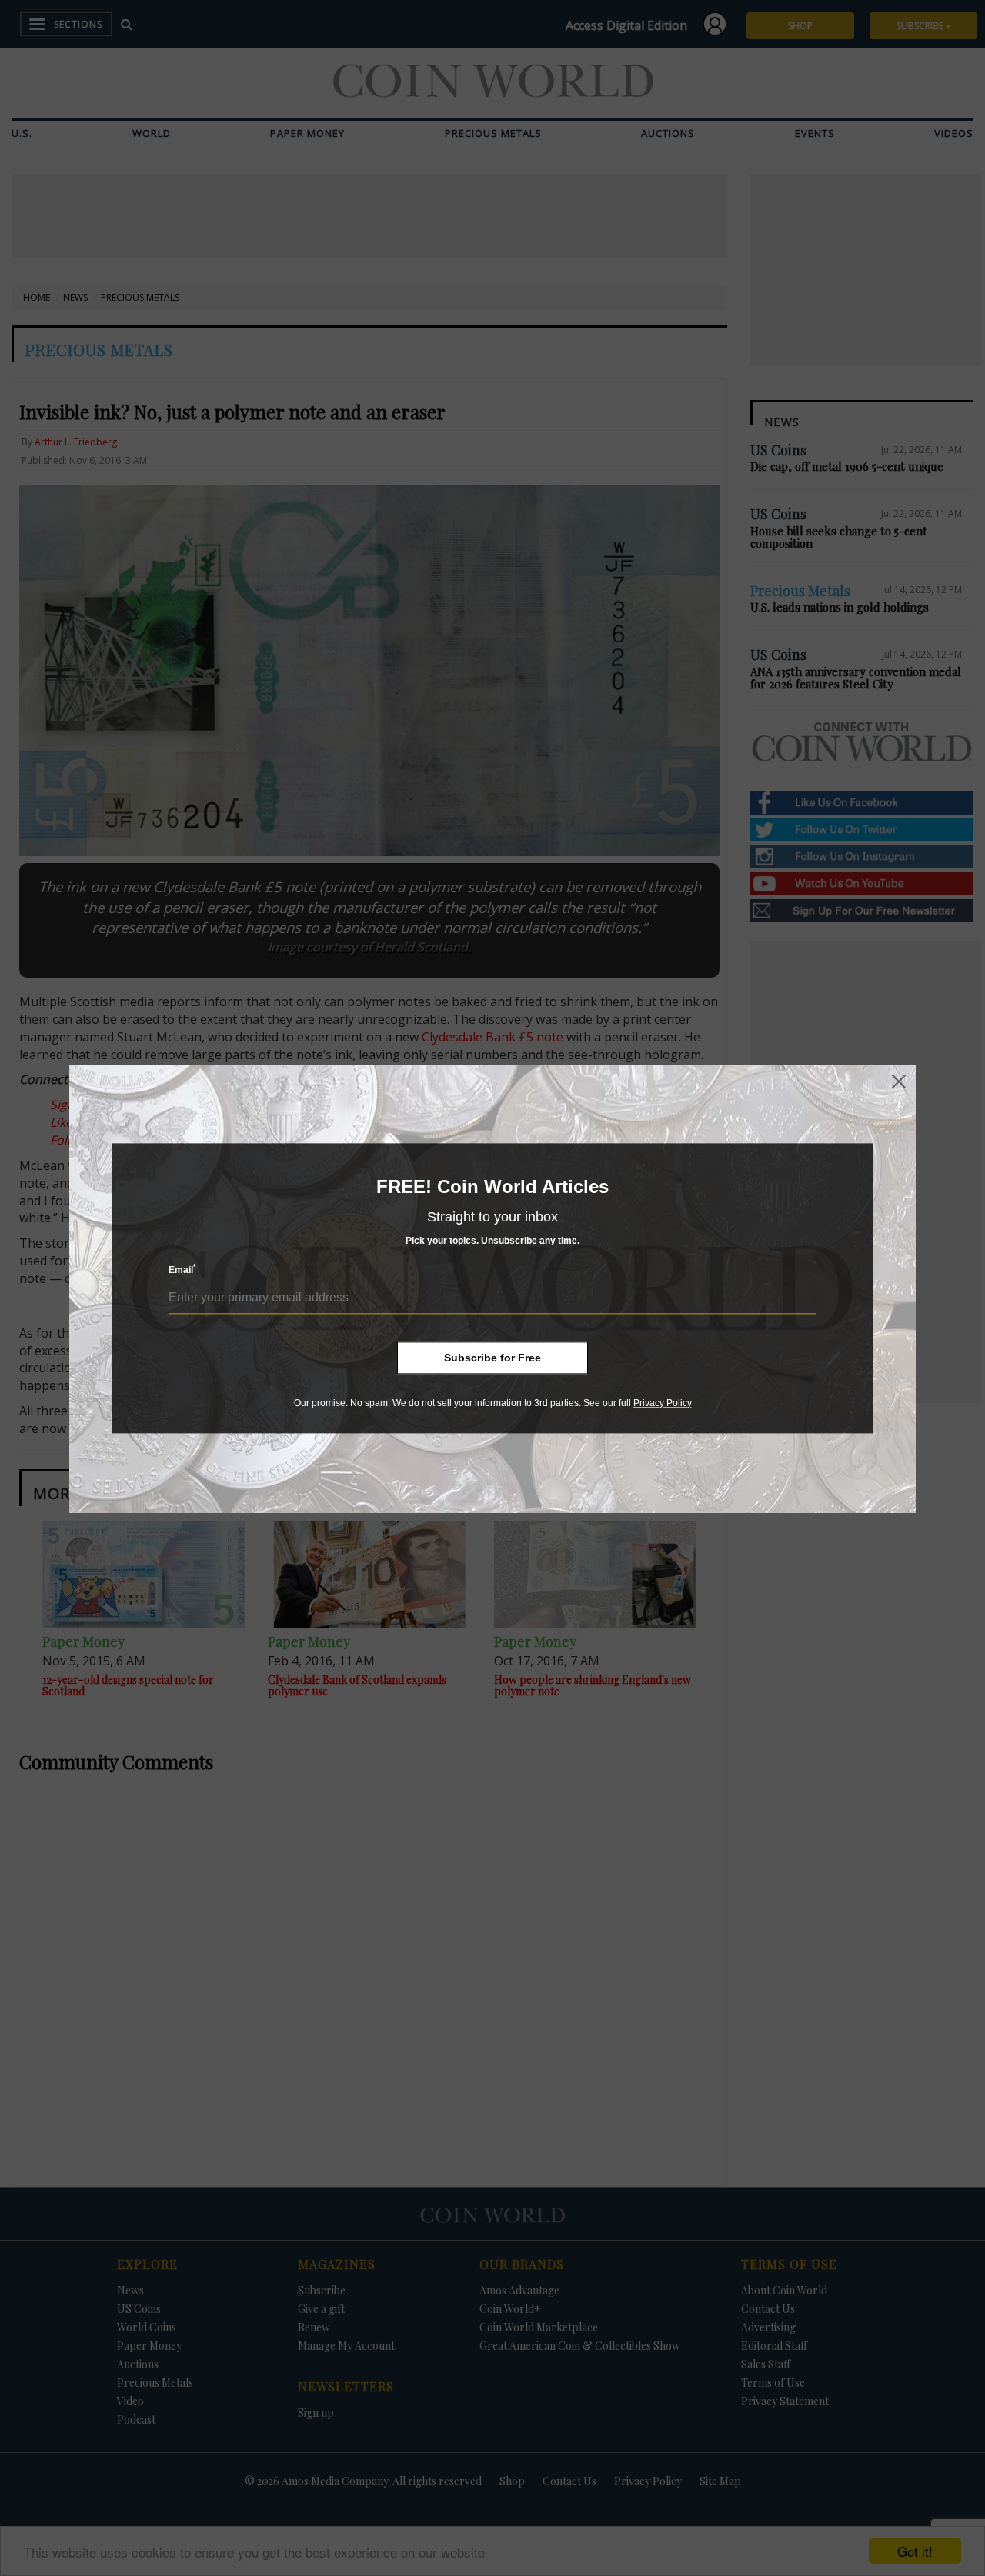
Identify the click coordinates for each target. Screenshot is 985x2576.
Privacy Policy (663, 1403)
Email (182, 1270)
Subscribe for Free (492, 1358)
